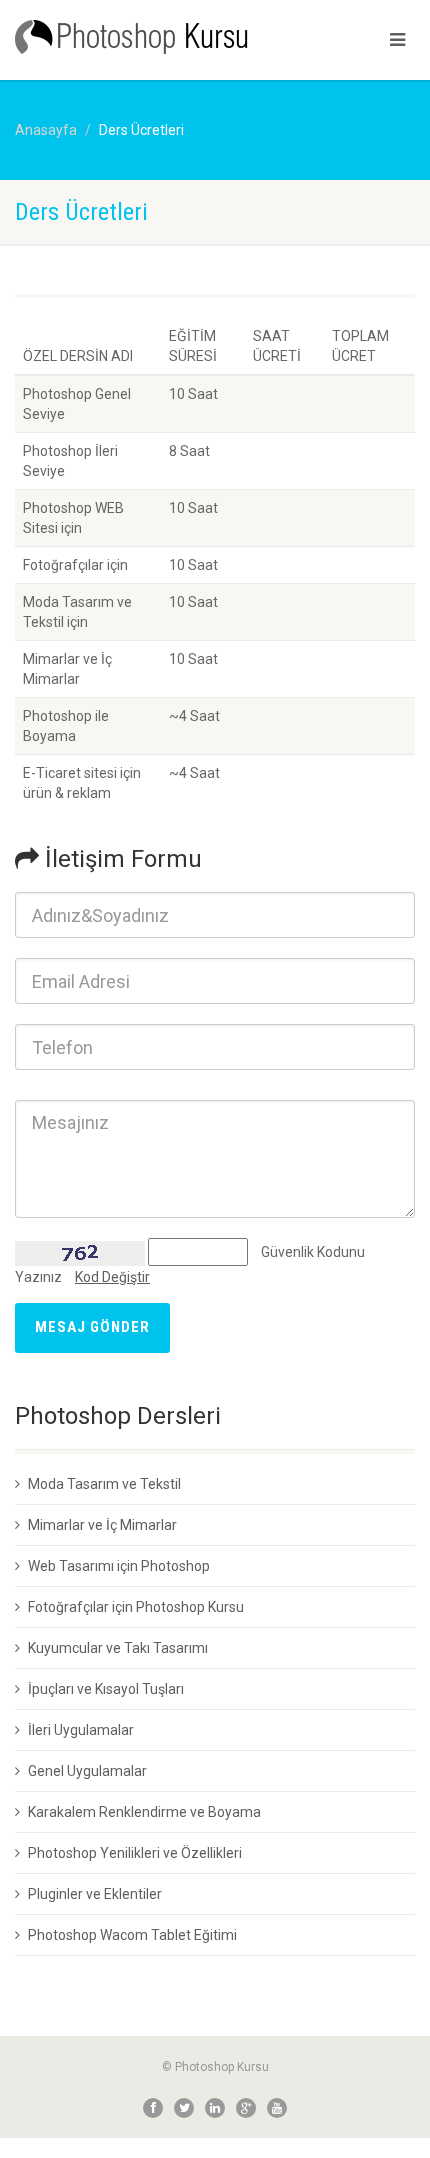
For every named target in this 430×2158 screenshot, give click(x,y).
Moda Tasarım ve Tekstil (104, 1484)
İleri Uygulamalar (81, 1730)
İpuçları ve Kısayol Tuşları (106, 1689)
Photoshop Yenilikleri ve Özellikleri (135, 1853)
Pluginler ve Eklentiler (95, 1894)
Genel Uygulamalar (87, 1771)
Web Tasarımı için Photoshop (119, 1566)
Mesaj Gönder (92, 1327)
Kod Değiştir (112, 1277)
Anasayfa (46, 130)
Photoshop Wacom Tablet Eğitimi (132, 1935)
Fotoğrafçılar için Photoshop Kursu (136, 1607)
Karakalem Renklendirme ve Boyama (144, 1812)
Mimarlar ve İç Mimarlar (102, 1525)
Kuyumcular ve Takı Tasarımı (118, 1648)
